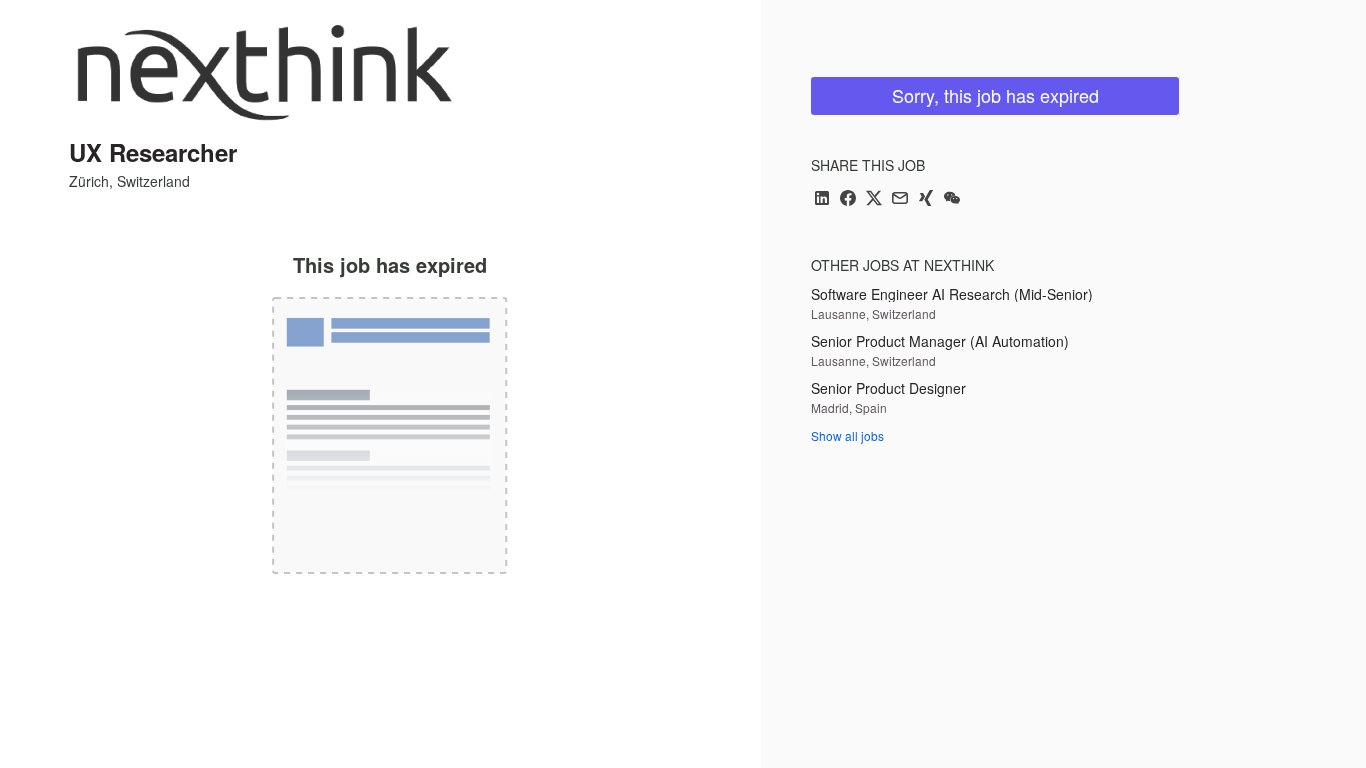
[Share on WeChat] (952, 199)
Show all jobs (847, 435)
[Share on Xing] (926, 199)
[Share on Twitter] (874, 199)
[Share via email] (900, 199)
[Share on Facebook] (848, 199)
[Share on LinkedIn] (822, 199)
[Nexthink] (264, 72)
